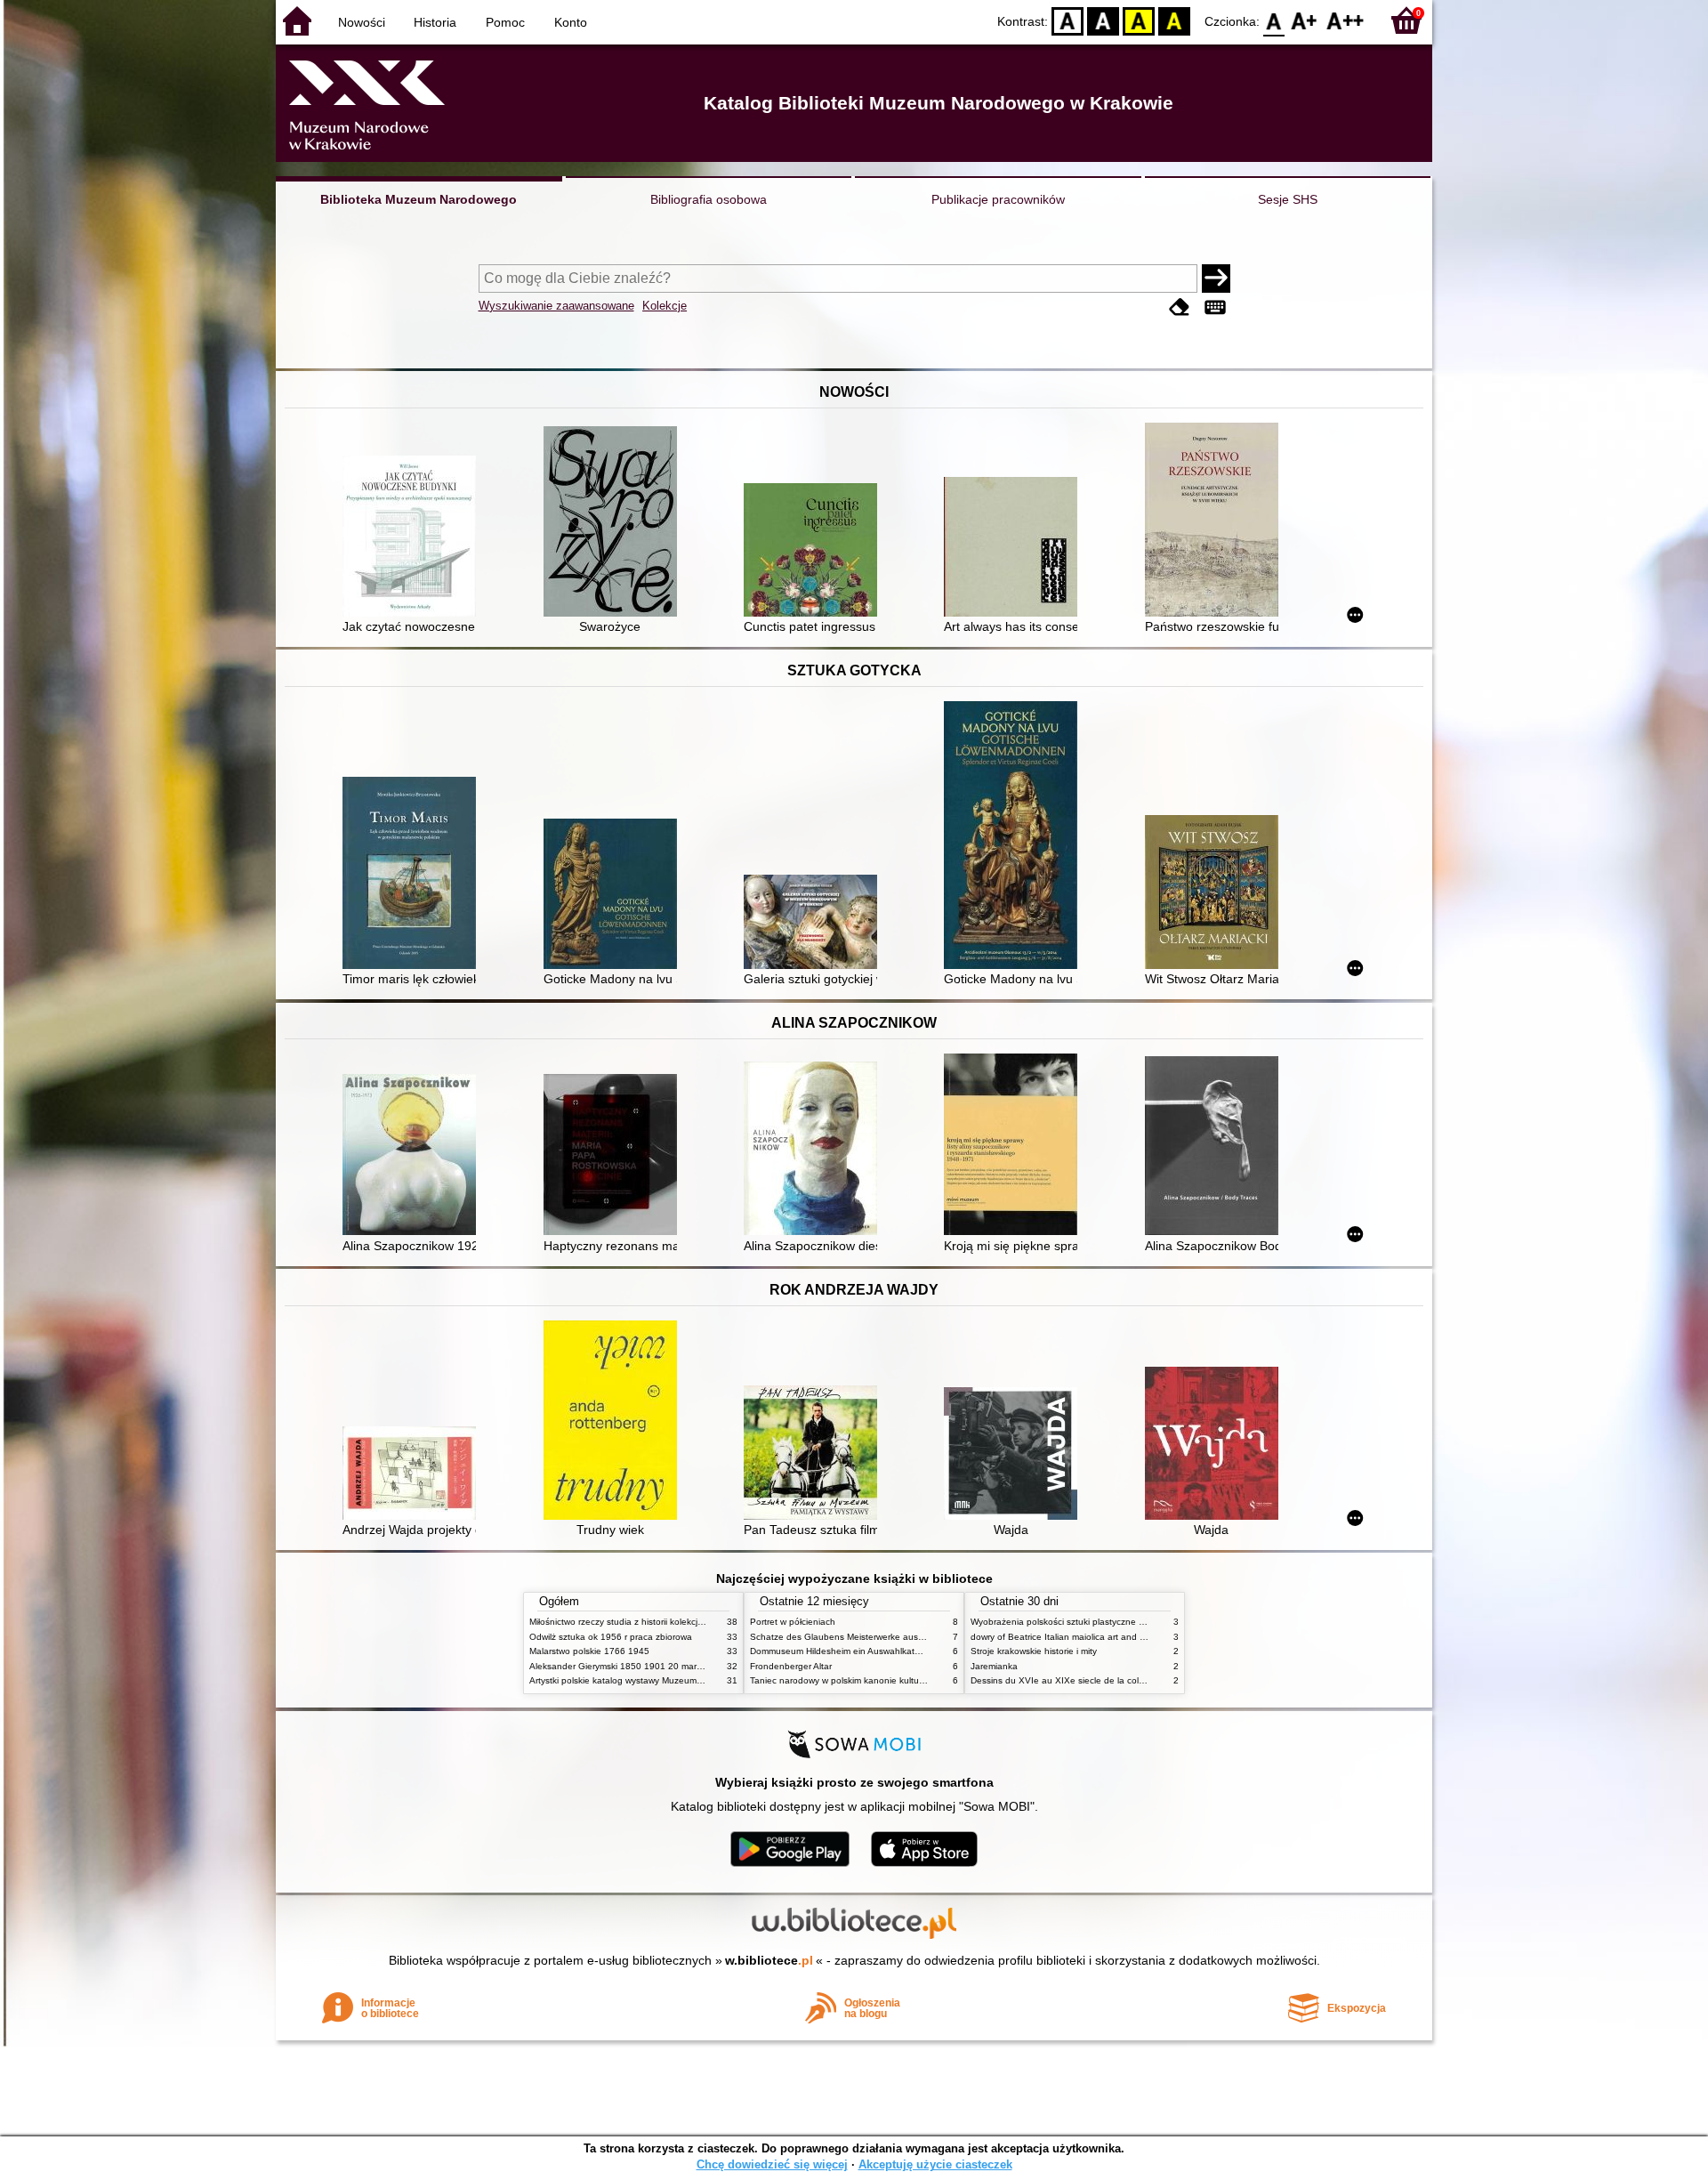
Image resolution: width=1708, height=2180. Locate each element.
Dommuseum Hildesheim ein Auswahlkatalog (841, 1651)
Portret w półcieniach (793, 1622)
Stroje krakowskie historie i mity (1034, 1651)
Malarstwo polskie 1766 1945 (589, 1651)
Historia (435, 22)
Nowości (362, 22)
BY (1174, 20)
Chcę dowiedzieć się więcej (772, 2164)
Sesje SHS (1288, 199)
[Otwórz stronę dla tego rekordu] (414, 538)
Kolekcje (665, 306)
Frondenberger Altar (791, 1666)
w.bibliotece (769, 1960)
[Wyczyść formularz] (1180, 307)
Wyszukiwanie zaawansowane (556, 306)
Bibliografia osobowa (709, 199)
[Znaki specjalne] (1215, 307)
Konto (571, 22)
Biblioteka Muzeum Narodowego (419, 199)
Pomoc (505, 22)
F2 (1345, 20)
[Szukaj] (1216, 279)
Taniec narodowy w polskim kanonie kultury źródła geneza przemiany (891, 1680)
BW (1103, 20)
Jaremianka (994, 1666)
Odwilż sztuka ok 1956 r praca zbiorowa (611, 1637)
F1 (1305, 20)
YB (1139, 20)
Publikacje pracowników (998, 199)
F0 (1274, 20)
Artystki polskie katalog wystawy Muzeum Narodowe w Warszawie (663, 1680)
